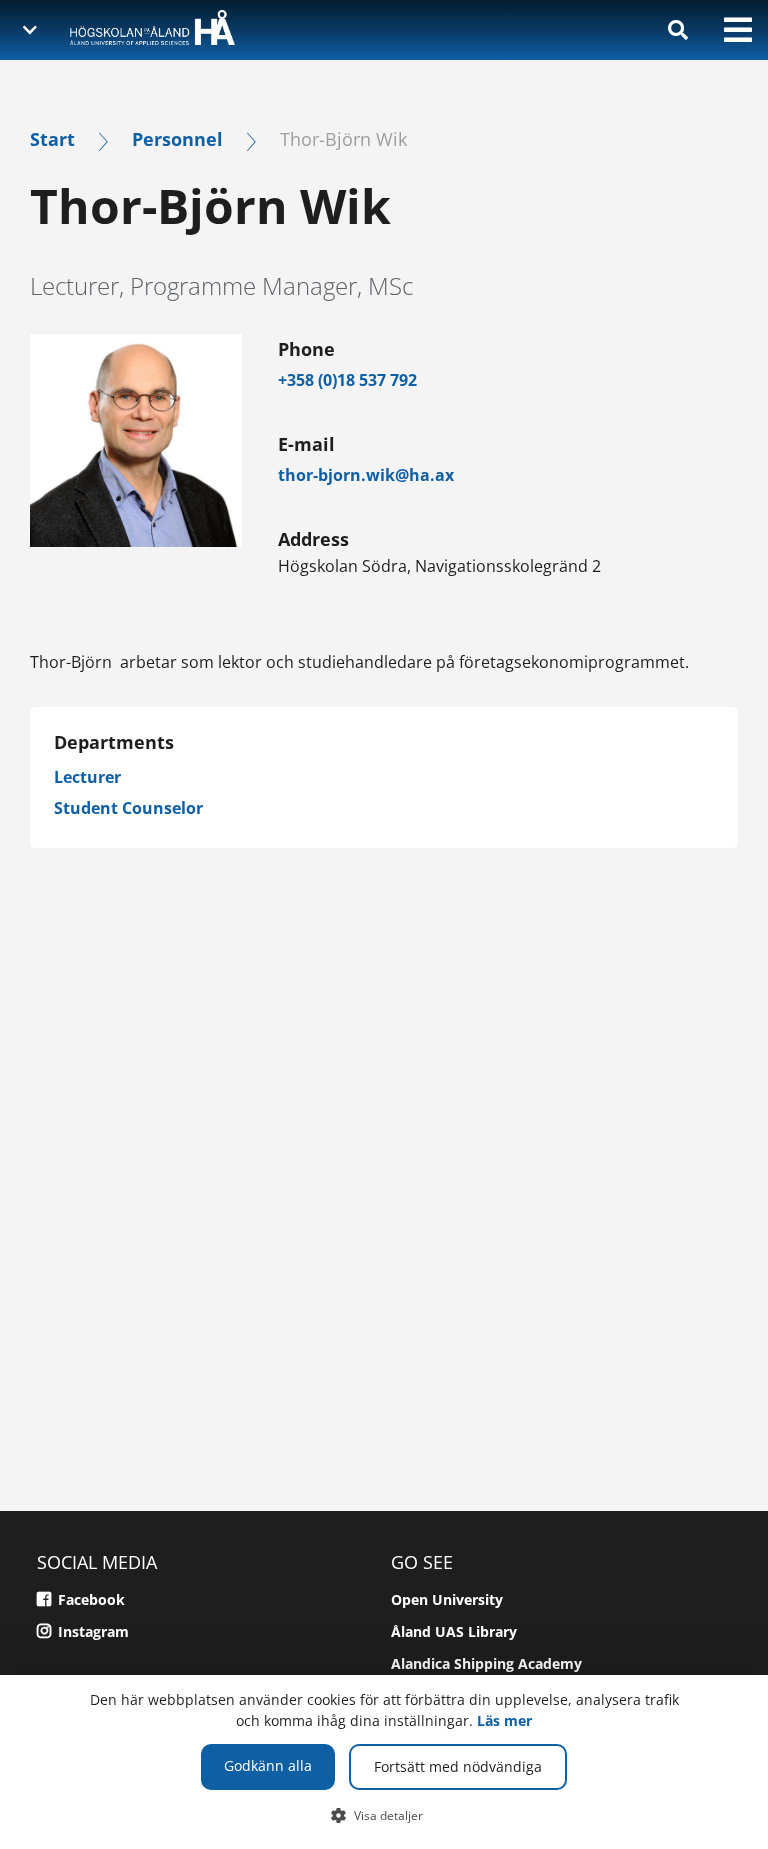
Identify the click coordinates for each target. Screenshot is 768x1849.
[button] (384, 1815)
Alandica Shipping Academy (486, 1663)
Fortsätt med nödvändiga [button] (458, 1766)
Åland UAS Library (454, 1631)
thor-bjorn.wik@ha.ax (366, 475)
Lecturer (87, 777)
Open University (447, 1599)
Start (52, 138)
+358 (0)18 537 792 (347, 380)
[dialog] (384, 1762)
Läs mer (504, 1720)
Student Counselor (128, 808)
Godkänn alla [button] (268, 1765)
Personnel (177, 138)
